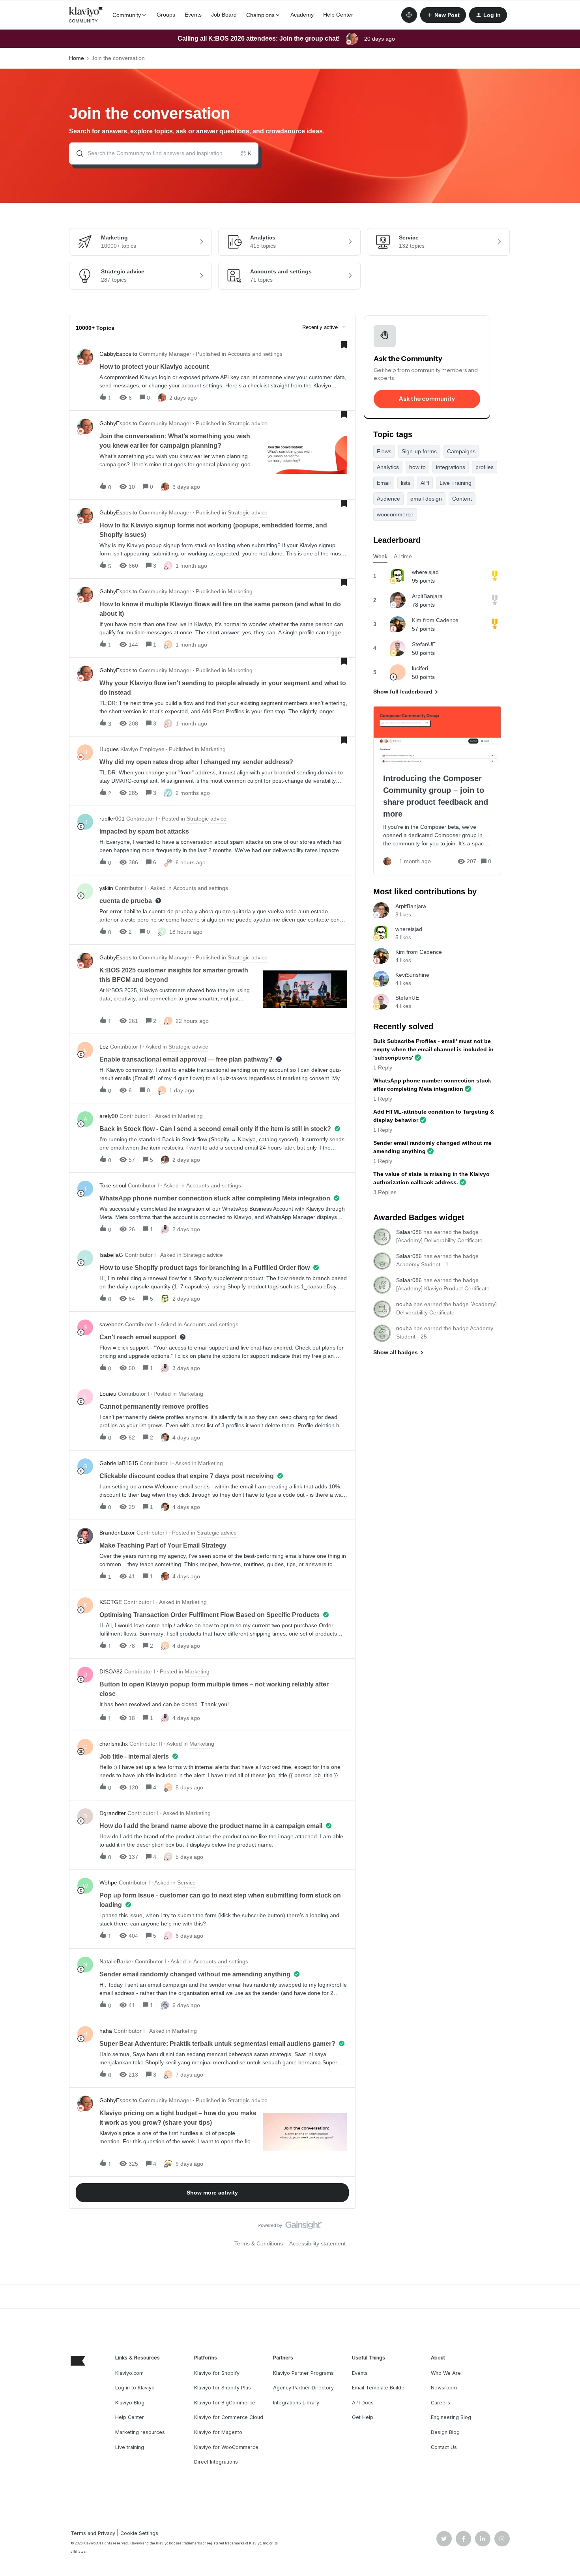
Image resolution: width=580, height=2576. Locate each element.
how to (417, 467)
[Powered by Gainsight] (290, 2227)
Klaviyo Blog (130, 2403)
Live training (130, 2447)
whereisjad (425, 572)
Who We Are (446, 2373)
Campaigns (461, 451)
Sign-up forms (419, 451)
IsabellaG (111, 1255)
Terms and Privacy (93, 2533)
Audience (388, 499)
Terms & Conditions (259, 2243)
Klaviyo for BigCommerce (225, 2403)
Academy (302, 15)
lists (406, 483)
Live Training (456, 483)
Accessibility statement (317, 2243)
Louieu (108, 1394)
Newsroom (444, 2388)
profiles (485, 467)
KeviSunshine (412, 975)
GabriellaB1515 (119, 1463)
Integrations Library (296, 2403)
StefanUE (424, 644)
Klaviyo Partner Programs (303, 2373)
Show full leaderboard (403, 692)
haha (106, 2031)
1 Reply (383, 1067)
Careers (441, 2403)
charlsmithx (114, 1744)
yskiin (106, 888)
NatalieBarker (116, 1961)
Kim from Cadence (435, 620)
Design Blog (445, 2432)
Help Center (338, 15)
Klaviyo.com (129, 2373)
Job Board (224, 15)
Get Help (363, 2417)
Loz (104, 1047)
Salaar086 (409, 1232)
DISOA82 (111, 1671)
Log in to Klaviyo (135, 2388)
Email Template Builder (379, 2388)
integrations (451, 467)
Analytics (388, 467)
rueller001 (112, 819)
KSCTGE (111, 1602)
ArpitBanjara (427, 596)
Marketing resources (140, 2432)
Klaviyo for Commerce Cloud (229, 2417)
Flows (384, 451)
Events (193, 15)
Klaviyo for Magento (218, 2432)
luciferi (420, 668)
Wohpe (108, 1882)
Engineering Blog (451, 2417)
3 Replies (385, 1192)
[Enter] (77, 153)
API (425, 483)
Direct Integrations (216, 2462)
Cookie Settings (139, 2533)
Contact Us (444, 2447)
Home (77, 58)
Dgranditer (113, 1813)
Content (462, 499)
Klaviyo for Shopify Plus (223, 2388)
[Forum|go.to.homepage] (86, 15)
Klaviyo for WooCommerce (226, 2447)
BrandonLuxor (117, 1533)
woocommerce (395, 514)
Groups (166, 15)
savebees (111, 1324)
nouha (404, 1304)
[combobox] (164, 153)
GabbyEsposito (118, 354)
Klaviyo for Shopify (217, 2373)
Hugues (109, 749)
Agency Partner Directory (303, 2388)
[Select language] (409, 15)
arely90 (109, 1116)
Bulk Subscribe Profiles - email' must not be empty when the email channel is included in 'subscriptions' (433, 1049)
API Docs (363, 2403)
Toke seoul (113, 1185)
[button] (443, 15)
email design (426, 499)
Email (384, 483)
